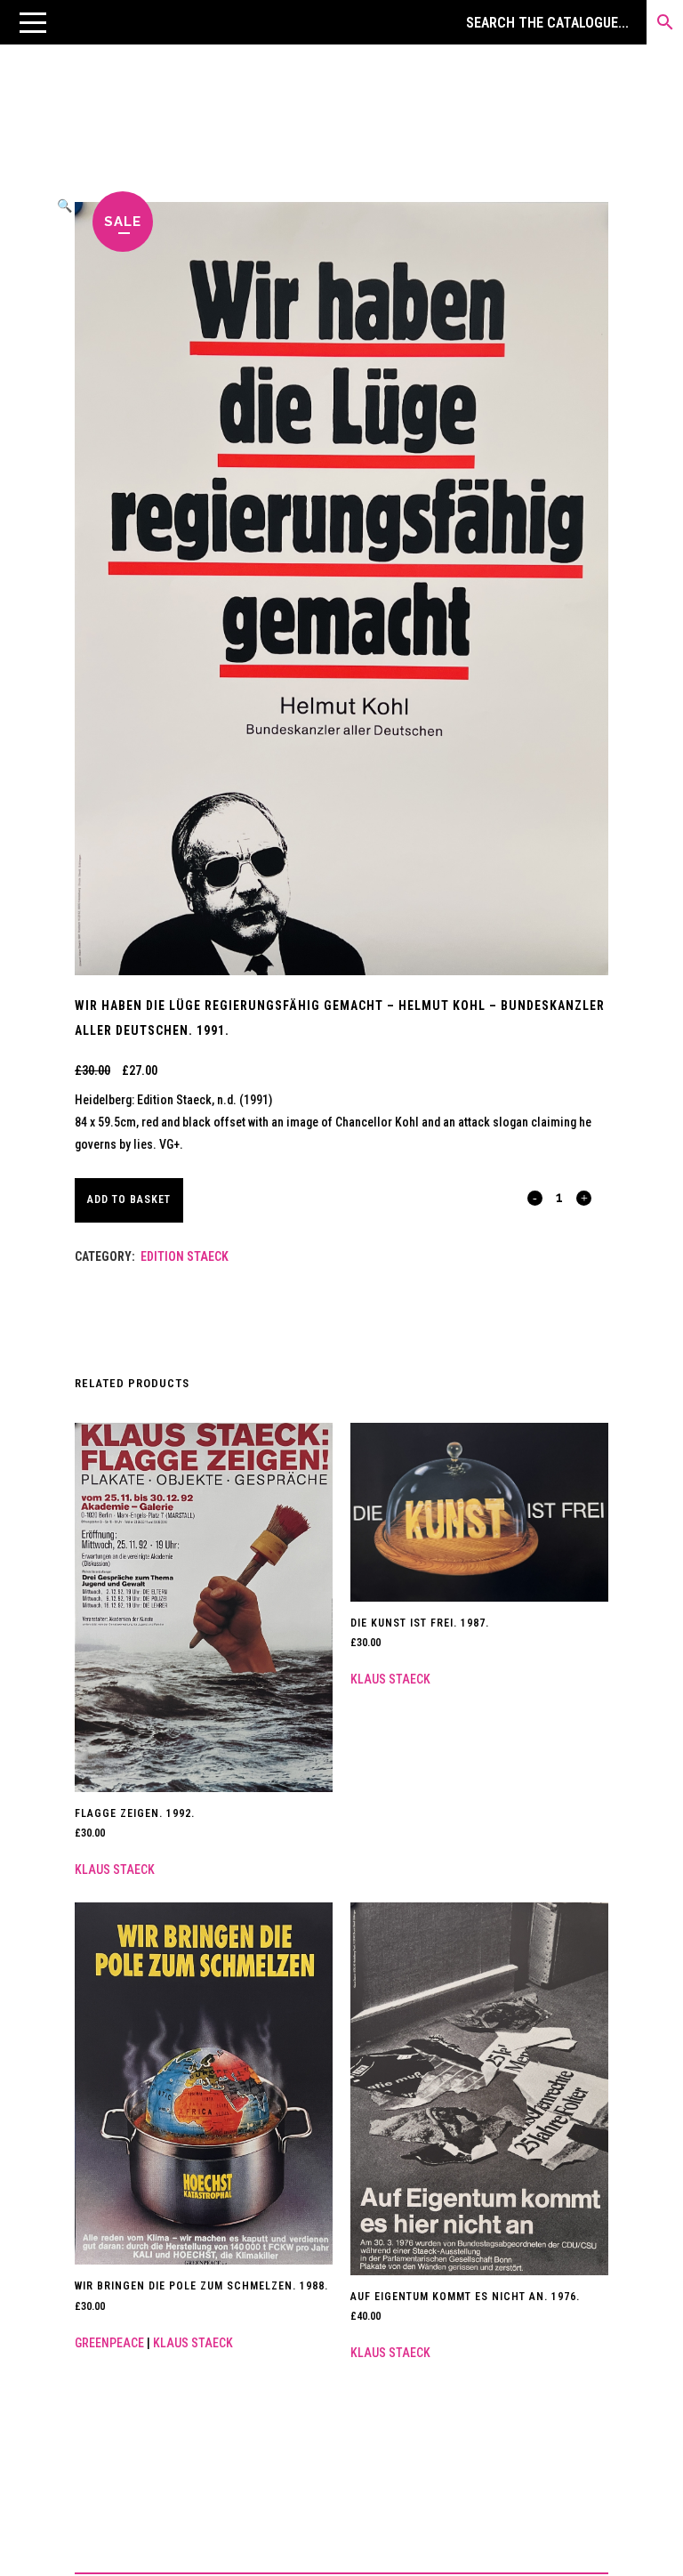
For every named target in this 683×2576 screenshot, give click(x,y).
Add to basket (129, 1199)
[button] (33, 22)
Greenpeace (109, 2343)
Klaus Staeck (115, 1869)
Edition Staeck (185, 1256)
